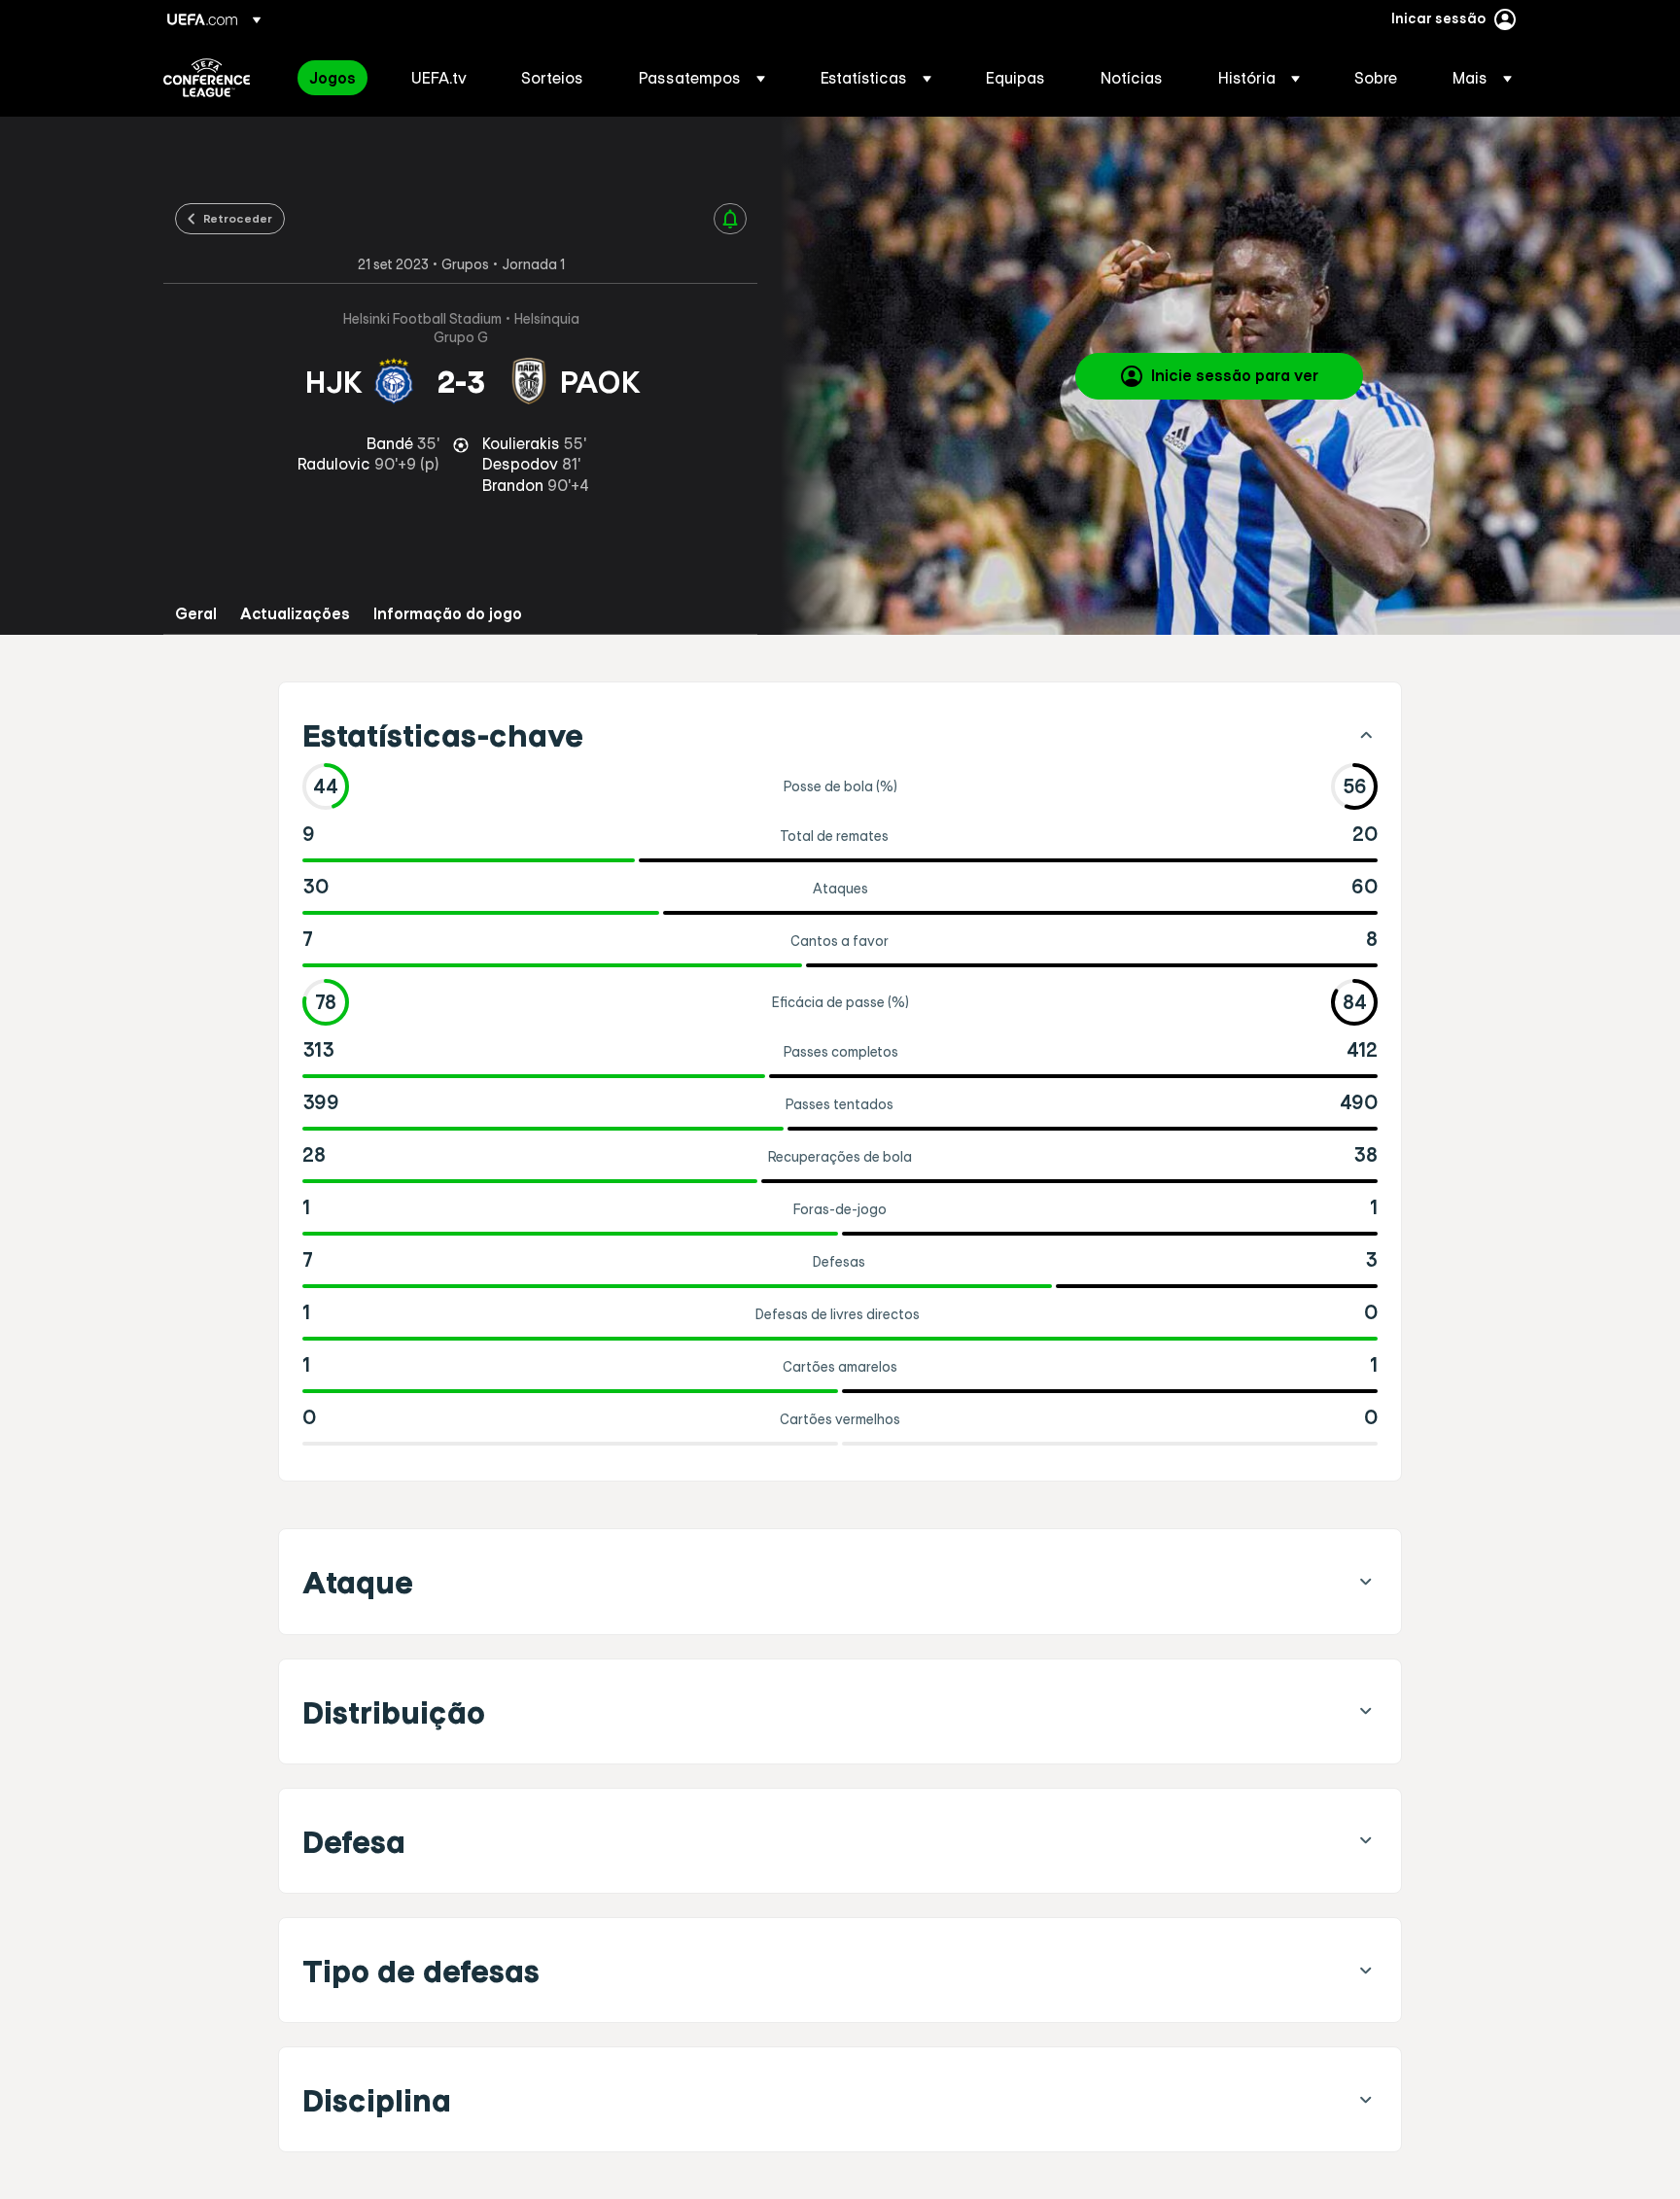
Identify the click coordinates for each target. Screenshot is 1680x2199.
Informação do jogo (448, 614)
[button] (702, 78)
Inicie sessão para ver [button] (1235, 375)
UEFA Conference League (207, 78)
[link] (332, 78)
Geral (196, 614)
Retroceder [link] (238, 218)
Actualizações (295, 614)
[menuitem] (336, 78)
